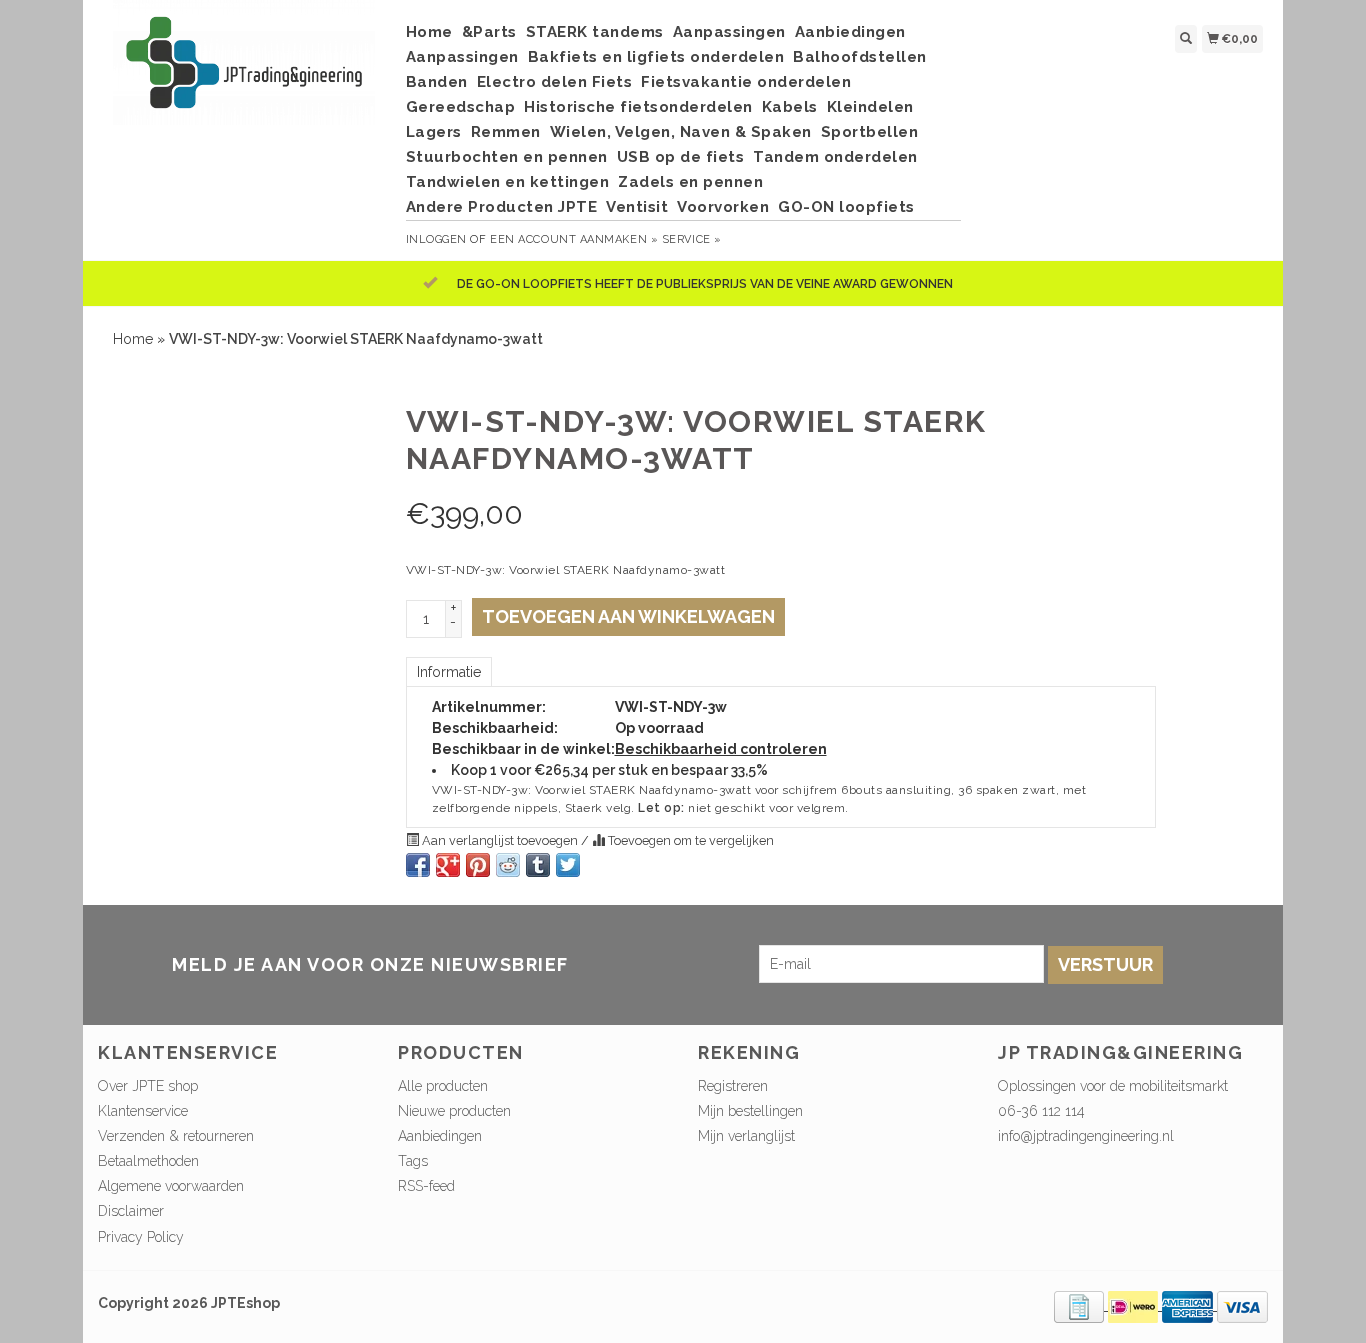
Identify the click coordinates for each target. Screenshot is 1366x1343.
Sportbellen (870, 132)
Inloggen (436, 239)
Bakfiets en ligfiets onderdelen (656, 57)
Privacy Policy (141, 1237)
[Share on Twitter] (568, 865)
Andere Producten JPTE (502, 207)
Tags (413, 1161)
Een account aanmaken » (574, 239)
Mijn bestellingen (750, 1111)
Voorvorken (723, 207)
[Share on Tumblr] (538, 865)
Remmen (506, 132)
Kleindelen (870, 107)
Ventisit (637, 207)
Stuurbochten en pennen (507, 157)
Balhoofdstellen (860, 57)
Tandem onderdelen (835, 157)
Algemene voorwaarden (171, 1186)
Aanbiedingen (850, 32)
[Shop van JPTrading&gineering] (244, 72)
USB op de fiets (681, 157)
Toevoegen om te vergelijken (689, 840)
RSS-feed (426, 1186)
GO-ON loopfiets (846, 207)
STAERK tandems (595, 32)
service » (692, 239)
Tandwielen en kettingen (508, 182)
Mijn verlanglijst (746, 1136)
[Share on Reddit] (508, 865)
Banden (437, 82)
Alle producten (443, 1086)
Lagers (434, 132)
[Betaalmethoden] (1081, 1305)
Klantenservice (143, 1111)
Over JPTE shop (148, 1086)
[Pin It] (478, 865)
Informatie (449, 672)
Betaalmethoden (148, 1161)
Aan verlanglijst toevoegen (500, 840)
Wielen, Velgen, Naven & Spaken (681, 132)
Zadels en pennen (690, 182)
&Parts (489, 32)
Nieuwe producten (454, 1111)
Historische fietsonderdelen (638, 107)
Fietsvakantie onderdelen (746, 82)
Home (429, 32)
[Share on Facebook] (418, 865)
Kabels (790, 107)
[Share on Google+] (448, 865)
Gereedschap (461, 107)
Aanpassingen (729, 32)
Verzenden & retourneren (176, 1136)
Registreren (733, 1086)
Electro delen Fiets (555, 82)
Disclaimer (131, 1211)
